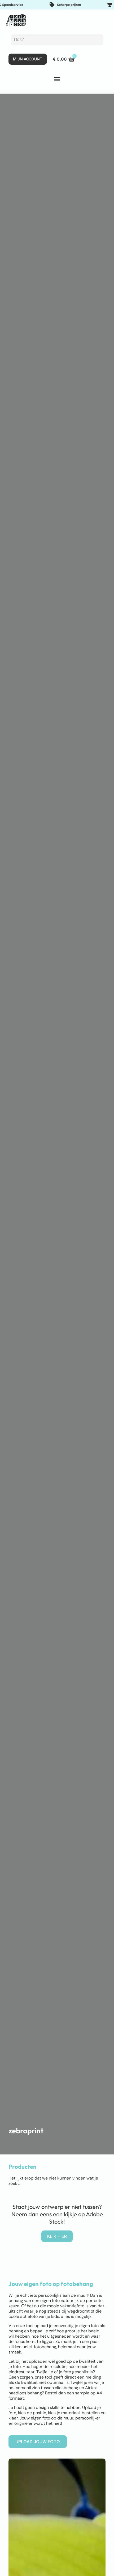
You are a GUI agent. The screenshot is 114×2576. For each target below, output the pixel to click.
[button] (57, 79)
